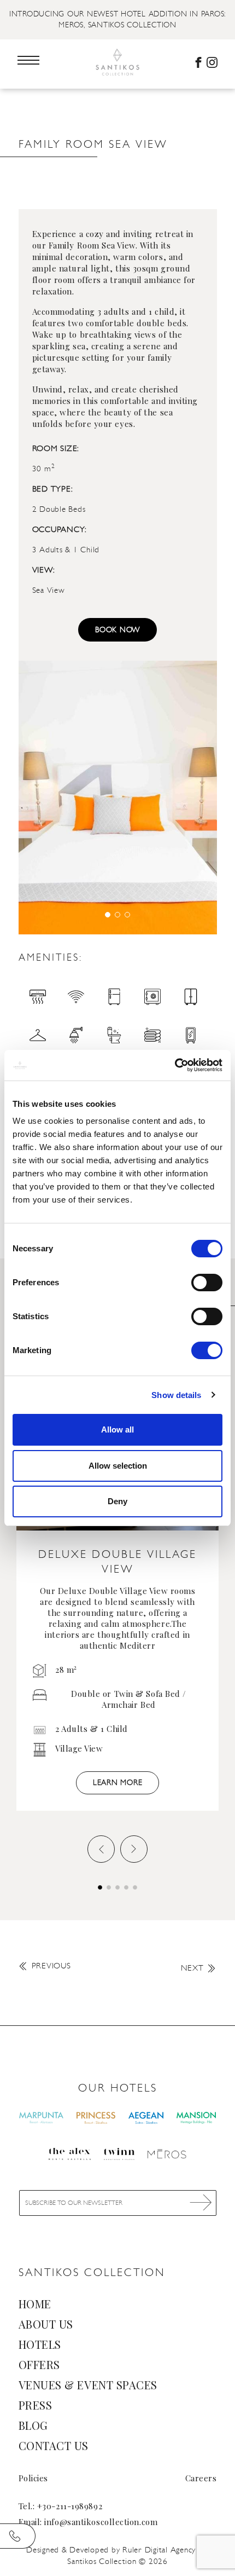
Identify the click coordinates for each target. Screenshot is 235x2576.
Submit (201, 2202)
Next (192, 1968)
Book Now (117, 2564)
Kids (37, 91)
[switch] (207, 1283)
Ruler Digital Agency (159, 2550)
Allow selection (118, 1466)
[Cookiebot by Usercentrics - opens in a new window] (175, 1065)
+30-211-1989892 (70, 2506)
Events (44, 113)
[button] (108, 915)
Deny (117, 1501)
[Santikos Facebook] (198, 62)
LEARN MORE (118, 1783)
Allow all (117, 1429)
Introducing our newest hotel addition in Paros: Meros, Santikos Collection (117, 19)
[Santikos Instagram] (212, 62)
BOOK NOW (117, 630)
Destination (58, 102)
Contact (50, 135)
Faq (36, 124)
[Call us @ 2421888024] (18, 2536)
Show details (176, 1395)
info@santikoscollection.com (101, 2522)
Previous (51, 1966)
